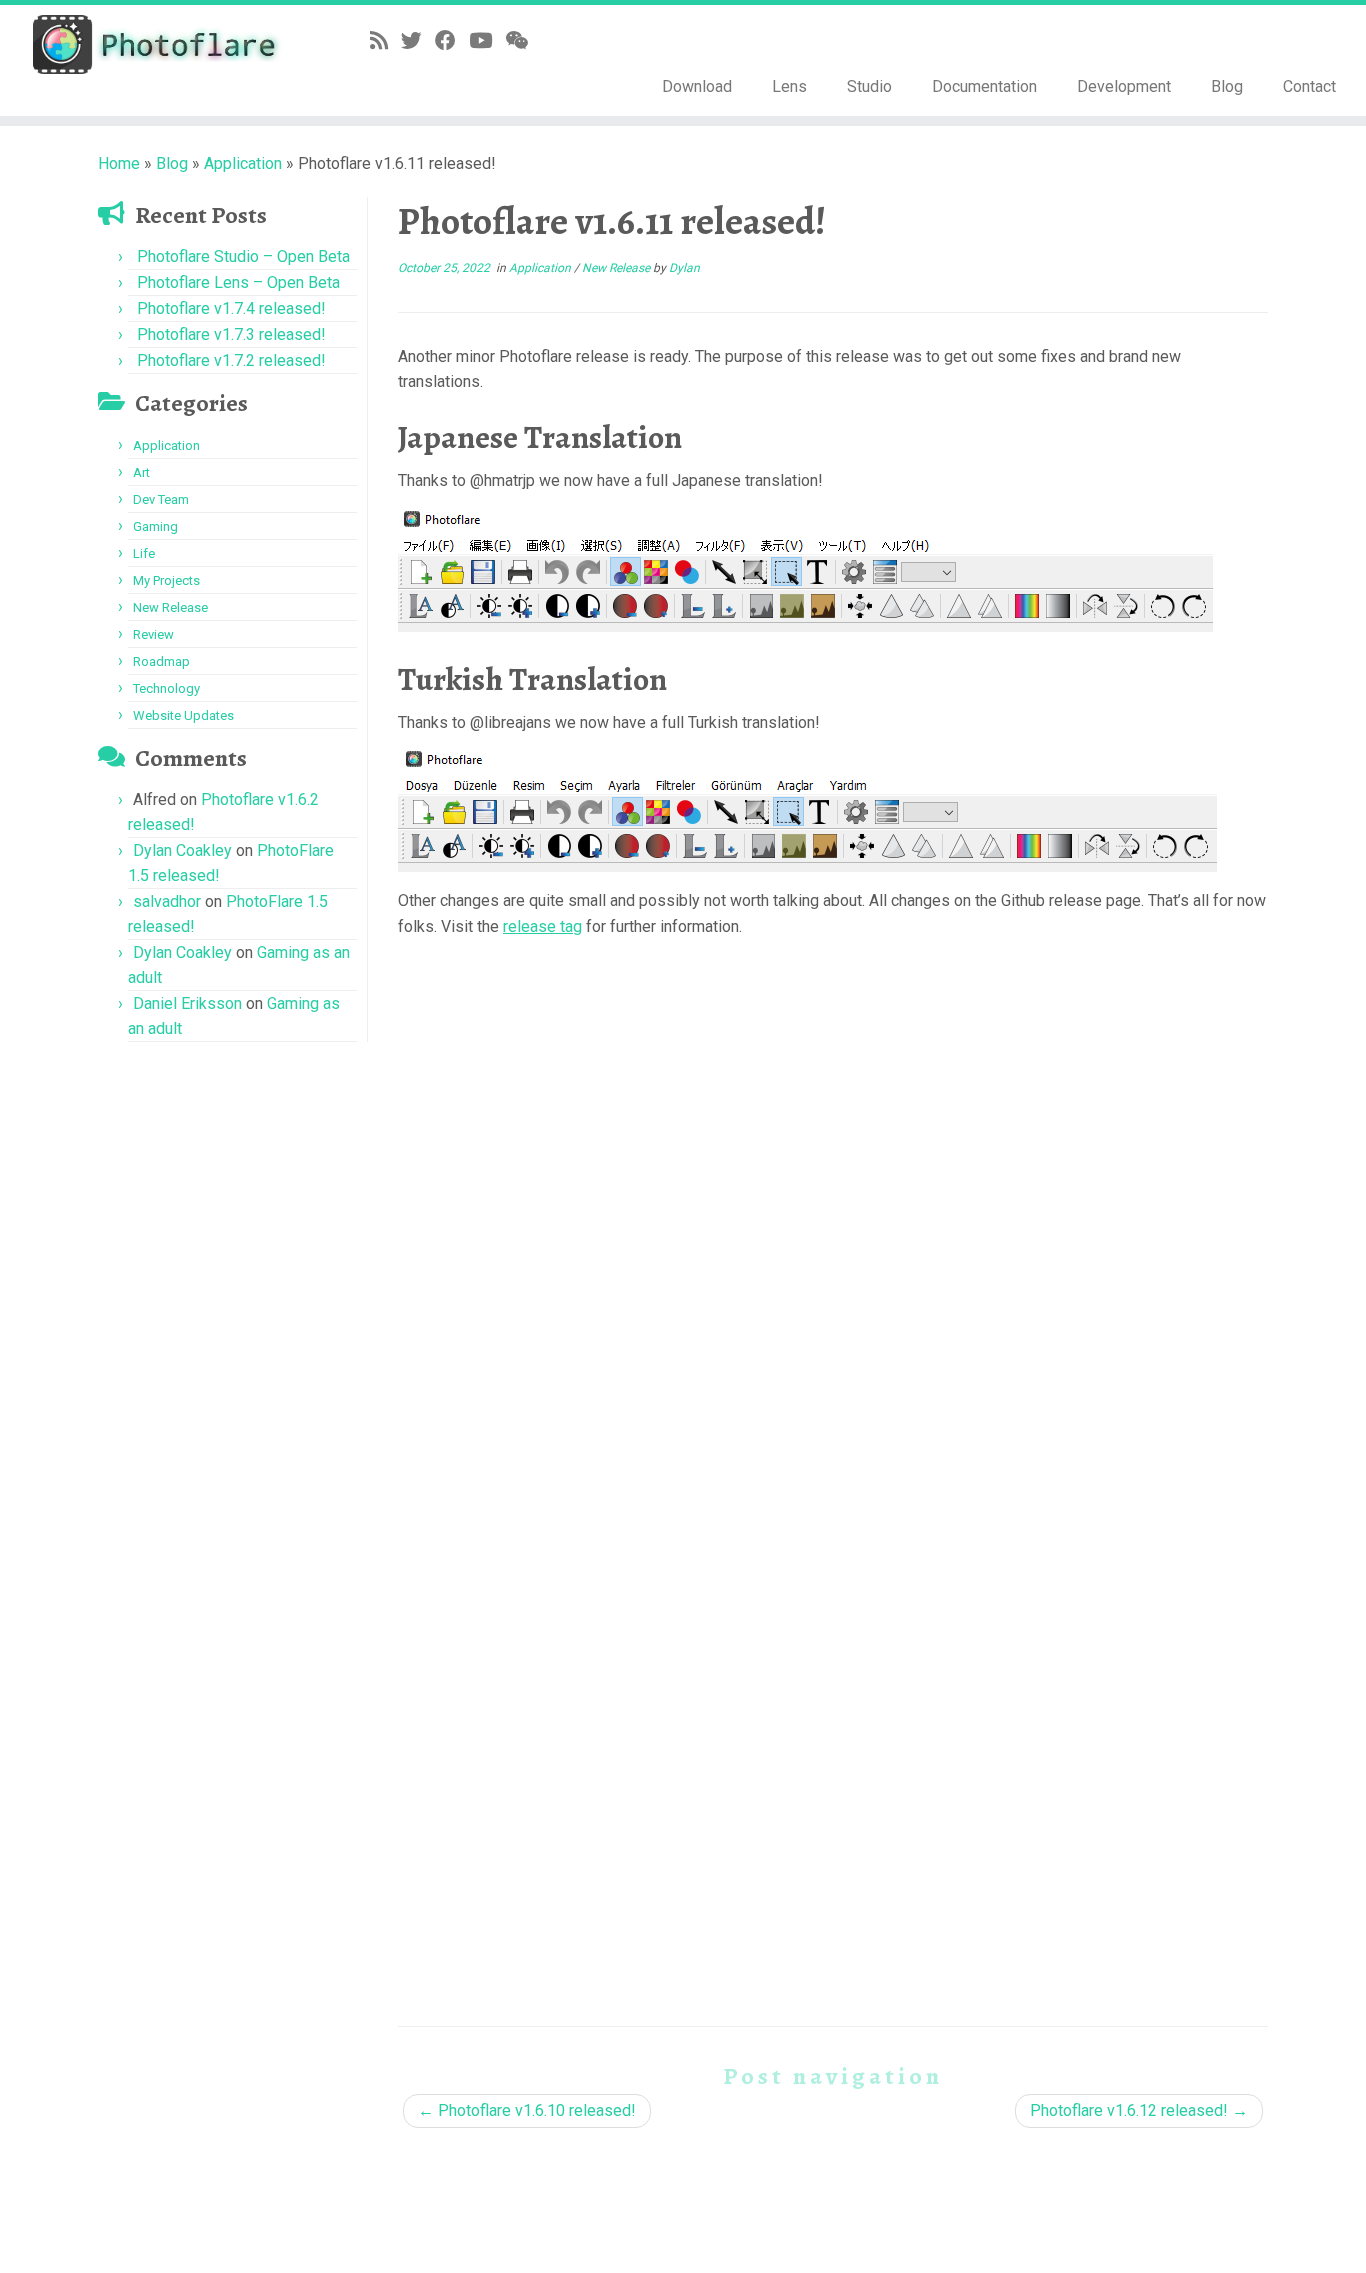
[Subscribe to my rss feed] (385, 41)
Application (243, 163)
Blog (1227, 86)
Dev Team (161, 499)
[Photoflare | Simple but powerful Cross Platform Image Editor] (157, 44)
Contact (1309, 86)
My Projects (166, 580)
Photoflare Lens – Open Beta (238, 282)
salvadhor (167, 901)
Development (1124, 86)
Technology (166, 688)
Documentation (984, 86)
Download (697, 86)
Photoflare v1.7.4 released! (231, 308)
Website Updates (183, 715)
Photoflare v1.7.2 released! (231, 360)
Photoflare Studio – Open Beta (243, 256)
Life (144, 553)
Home (119, 163)
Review (153, 634)
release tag (542, 926)
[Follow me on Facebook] (452, 41)
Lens (789, 86)
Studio (869, 86)
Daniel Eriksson (187, 1003)
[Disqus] (833, 1200)
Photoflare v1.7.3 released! (231, 334)
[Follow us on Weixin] (523, 41)
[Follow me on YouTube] (487, 41)
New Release (170, 607)
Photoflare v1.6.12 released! (1139, 2110)
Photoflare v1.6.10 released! (527, 2110)
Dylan (684, 268)
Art (141, 472)
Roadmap (161, 661)
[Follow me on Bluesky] (418, 41)
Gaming (155, 526)
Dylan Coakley (182, 850)
